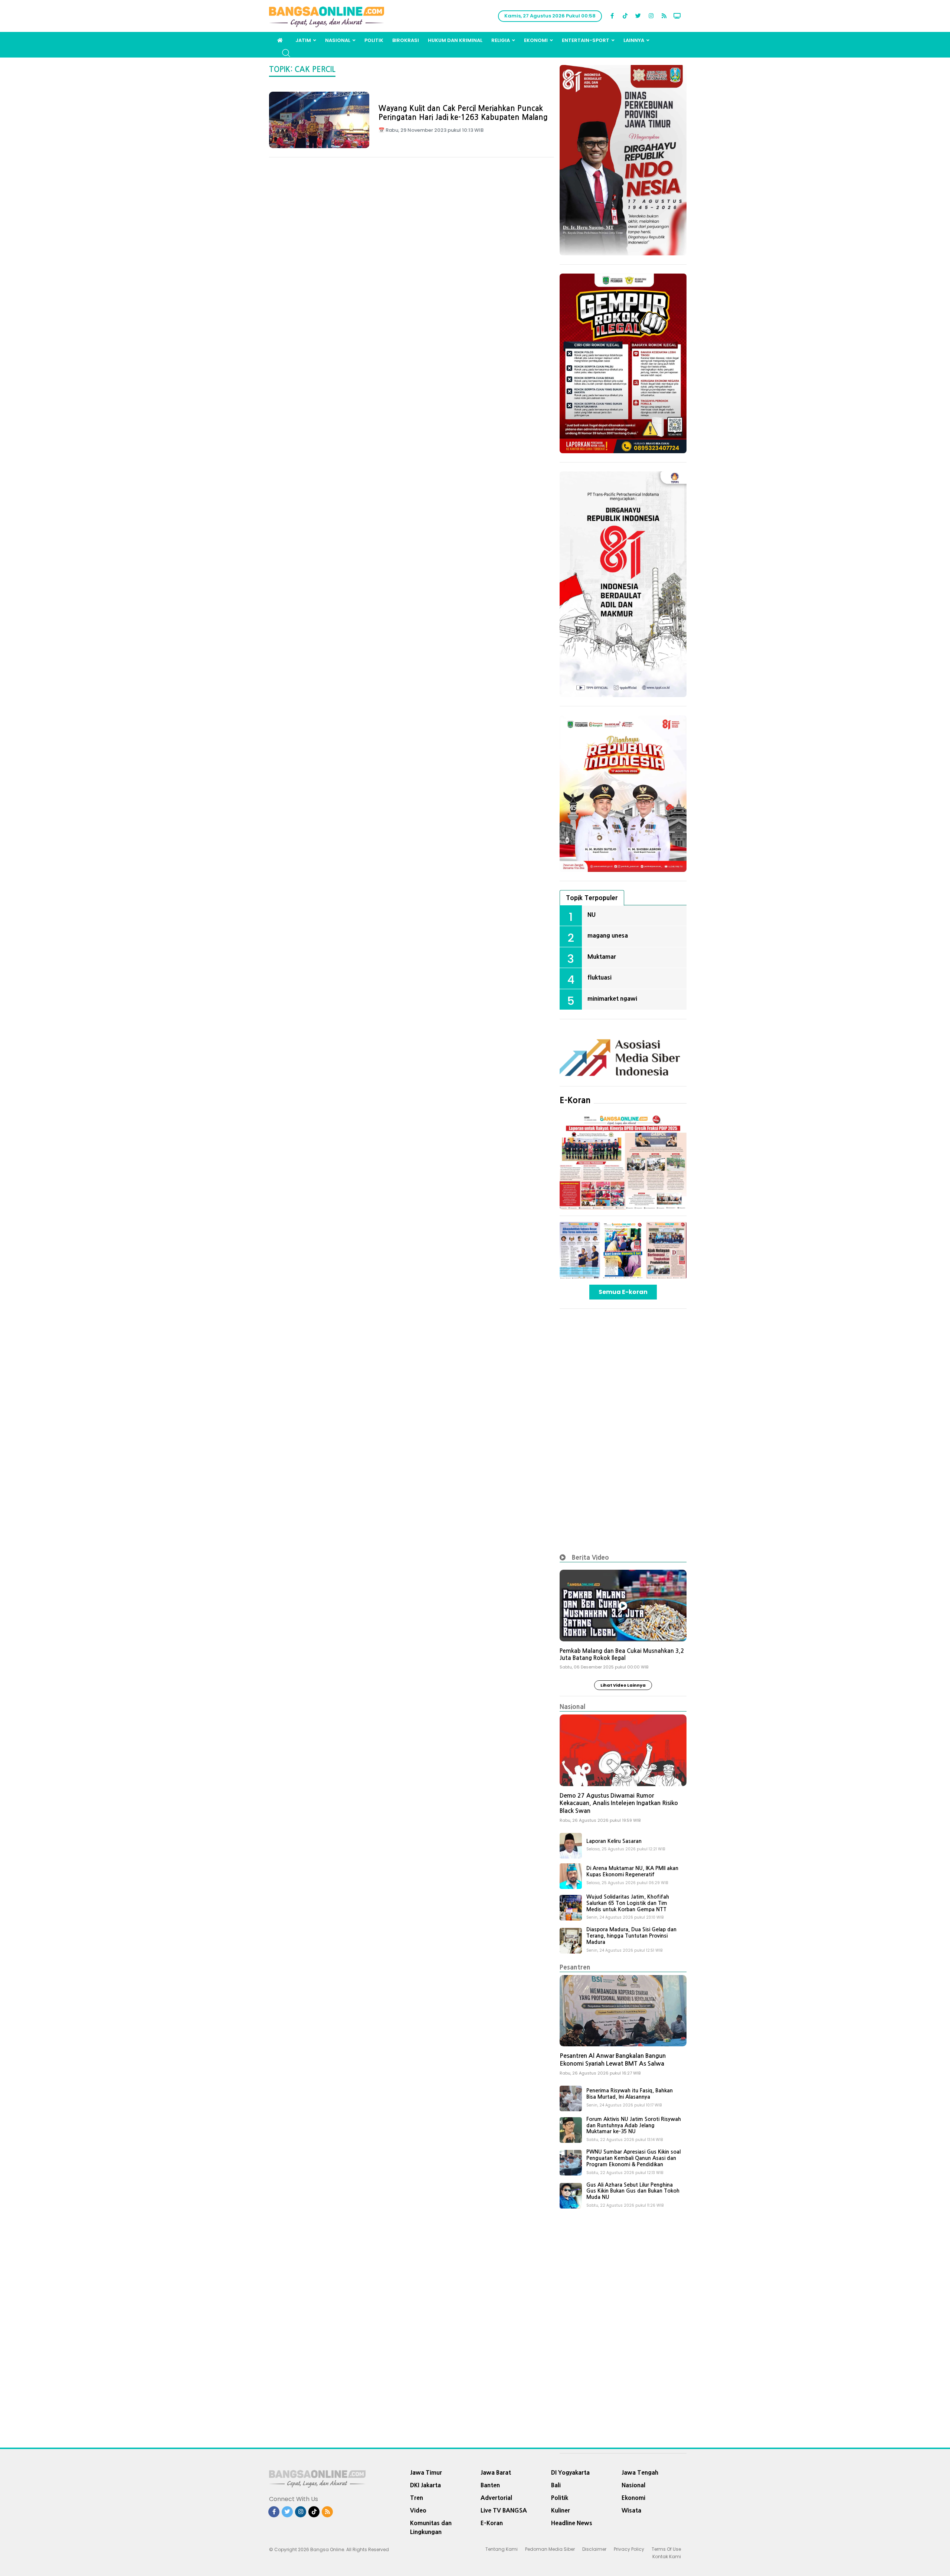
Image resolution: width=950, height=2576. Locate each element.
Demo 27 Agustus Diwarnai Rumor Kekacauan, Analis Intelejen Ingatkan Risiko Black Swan (619, 1803)
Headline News (572, 2523)
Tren (417, 2498)
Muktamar (602, 957)
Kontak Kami (667, 2557)
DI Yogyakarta (570, 2472)
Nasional (338, 40)
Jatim (303, 40)
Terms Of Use (666, 2549)
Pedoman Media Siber (550, 2549)
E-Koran (575, 1100)
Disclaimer (594, 2549)
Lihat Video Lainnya (623, 1685)
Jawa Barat (496, 2472)
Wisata (631, 2510)
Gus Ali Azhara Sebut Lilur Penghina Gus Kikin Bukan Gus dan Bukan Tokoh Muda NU (633, 2191)
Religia (501, 40)
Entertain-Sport (586, 40)
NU (592, 915)
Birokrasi (406, 40)
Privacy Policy (629, 2549)
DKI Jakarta (425, 2485)
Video (418, 2510)
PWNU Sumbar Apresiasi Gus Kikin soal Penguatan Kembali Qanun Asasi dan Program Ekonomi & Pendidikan (633, 2158)
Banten (490, 2485)
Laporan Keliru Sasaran (614, 1841)
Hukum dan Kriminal (455, 40)
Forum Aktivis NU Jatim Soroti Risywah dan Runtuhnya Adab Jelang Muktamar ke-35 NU (634, 2125)
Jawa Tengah (640, 2472)
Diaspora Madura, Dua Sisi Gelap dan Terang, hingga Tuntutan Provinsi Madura (631, 1936)
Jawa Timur (426, 2472)
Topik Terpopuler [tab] (592, 898)
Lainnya (634, 40)
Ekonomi (536, 40)
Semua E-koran (623, 1292)
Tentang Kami (502, 2549)
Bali (556, 2485)
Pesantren (575, 1967)
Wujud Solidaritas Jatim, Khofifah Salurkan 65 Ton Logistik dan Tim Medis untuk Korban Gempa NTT (628, 1903)
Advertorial (496, 2498)
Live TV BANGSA (504, 2510)
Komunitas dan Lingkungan (431, 2527)
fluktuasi (600, 977)
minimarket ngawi (612, 998)
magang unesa (608, 935)
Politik (374, 40)
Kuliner (561, 2510)
